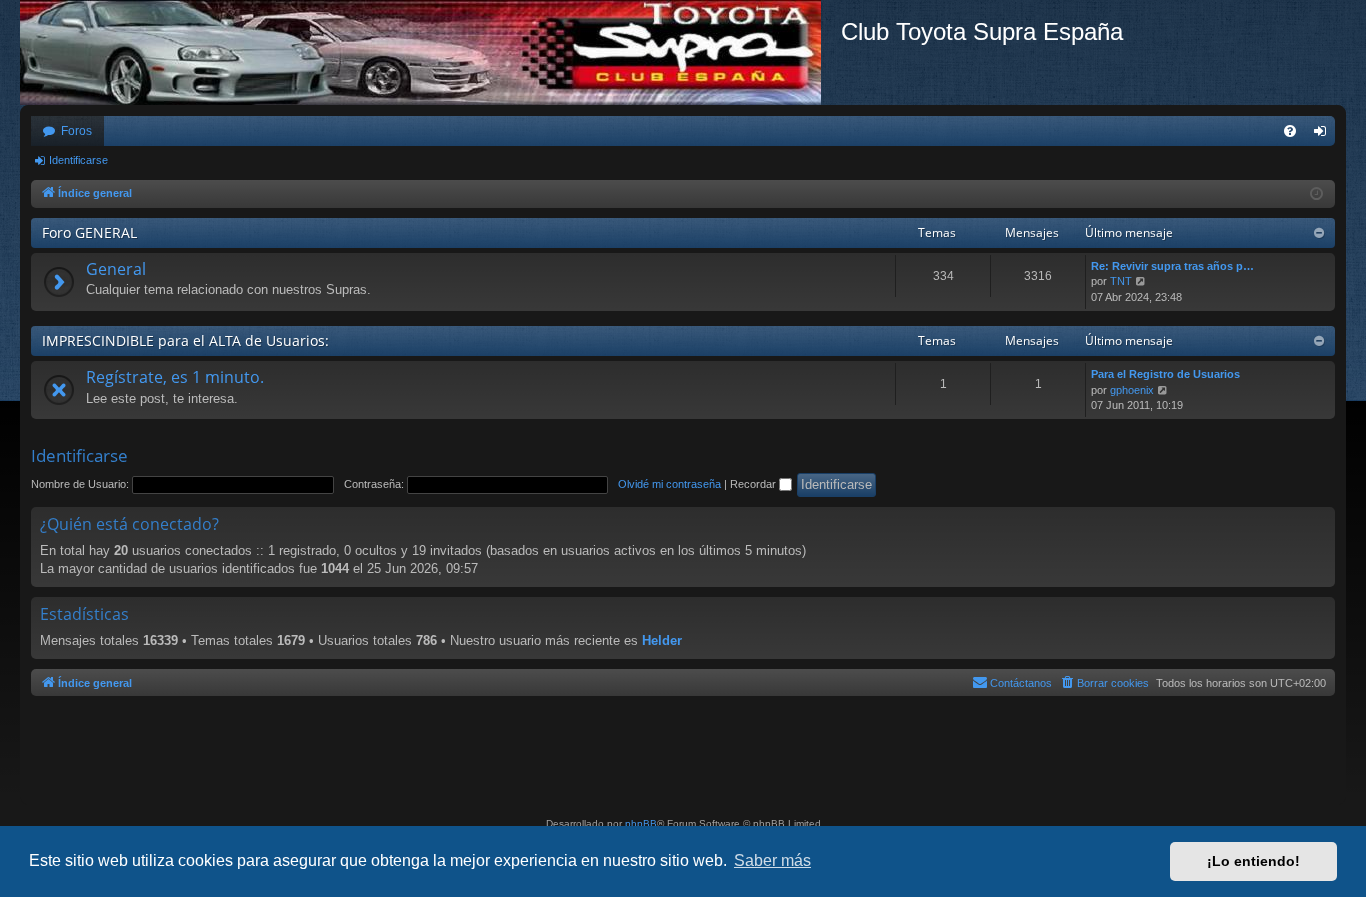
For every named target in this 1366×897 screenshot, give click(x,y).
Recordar (754, 484)
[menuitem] (1290, 131)
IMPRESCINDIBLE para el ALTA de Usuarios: (185, 340)
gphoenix (1132, 390)
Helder (662, 640)
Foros (76, 131)
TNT (1121, 281)
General (116, 269)
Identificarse (78, 160)
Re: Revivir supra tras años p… (1172, 266)
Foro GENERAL (89, 232)
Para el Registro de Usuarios (1165, 374)
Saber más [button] (772, 860)
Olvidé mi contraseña (669, 484)
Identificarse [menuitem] (1324, 135)
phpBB (641, 823)
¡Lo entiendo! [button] (1253, 861)
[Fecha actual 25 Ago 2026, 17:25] (1316, 194)
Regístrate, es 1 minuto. (175, 377)
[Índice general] (430, 52)
